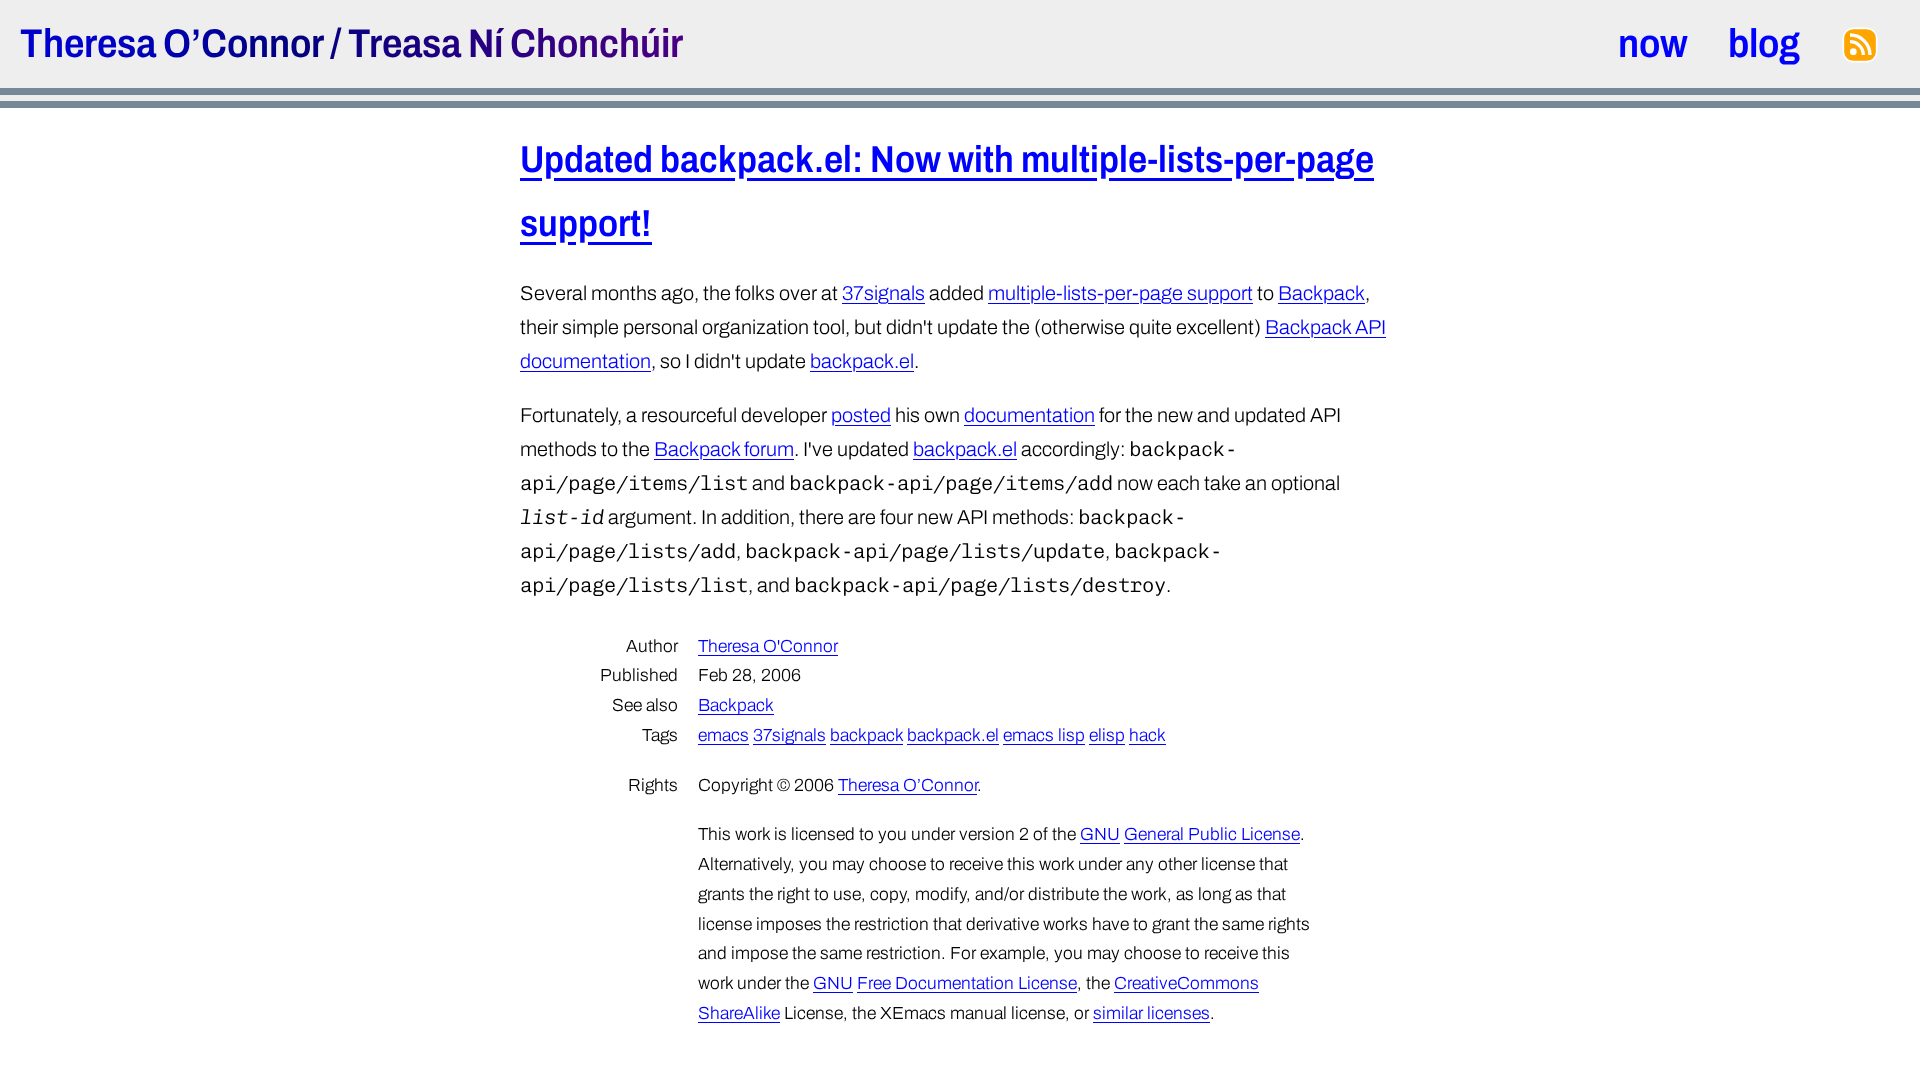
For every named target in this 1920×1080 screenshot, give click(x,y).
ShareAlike (739, 1013)
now (1653, 43)
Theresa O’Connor (171, 43)
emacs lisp (1044, 735)
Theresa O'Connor (768, 646)
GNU (1100, 834)
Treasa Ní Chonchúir (515, 43)
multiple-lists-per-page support (1120, 293)
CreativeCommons (1186, 983)
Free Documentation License (967, 983)
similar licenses (1151, 1013)
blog (1764, 43)
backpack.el (862, 361)
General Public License (1212, 834)
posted (861, 415)
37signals (883, 293)
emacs (723, 735)
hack (1147, 735)
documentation (1029, 415)
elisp (1107, 735)
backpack (866, 735)
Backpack (1321, 293)
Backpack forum (724, 449)
